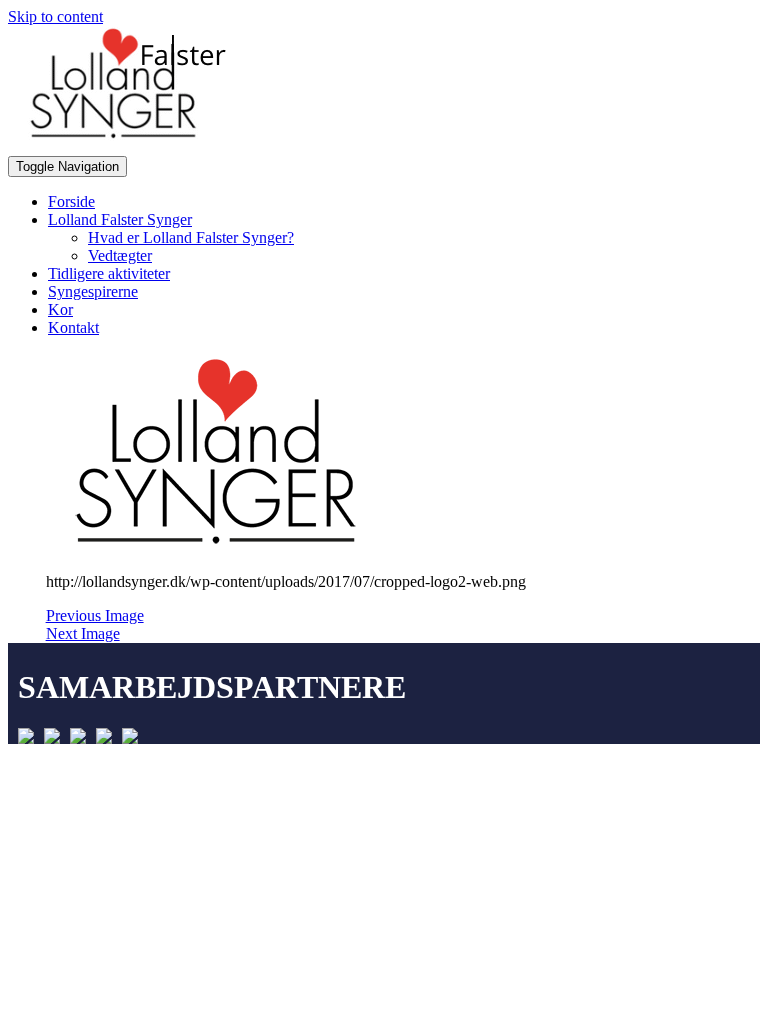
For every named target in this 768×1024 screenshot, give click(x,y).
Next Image (83, 633)
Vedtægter (120, 255)
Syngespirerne (93, 291)
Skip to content (55, 16)
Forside (71, 201)
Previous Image (95, 615)
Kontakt (73, 327)
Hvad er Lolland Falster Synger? (191, 237)
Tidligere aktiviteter (109, 273)
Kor (60, 309)
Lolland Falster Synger (120, 219)
